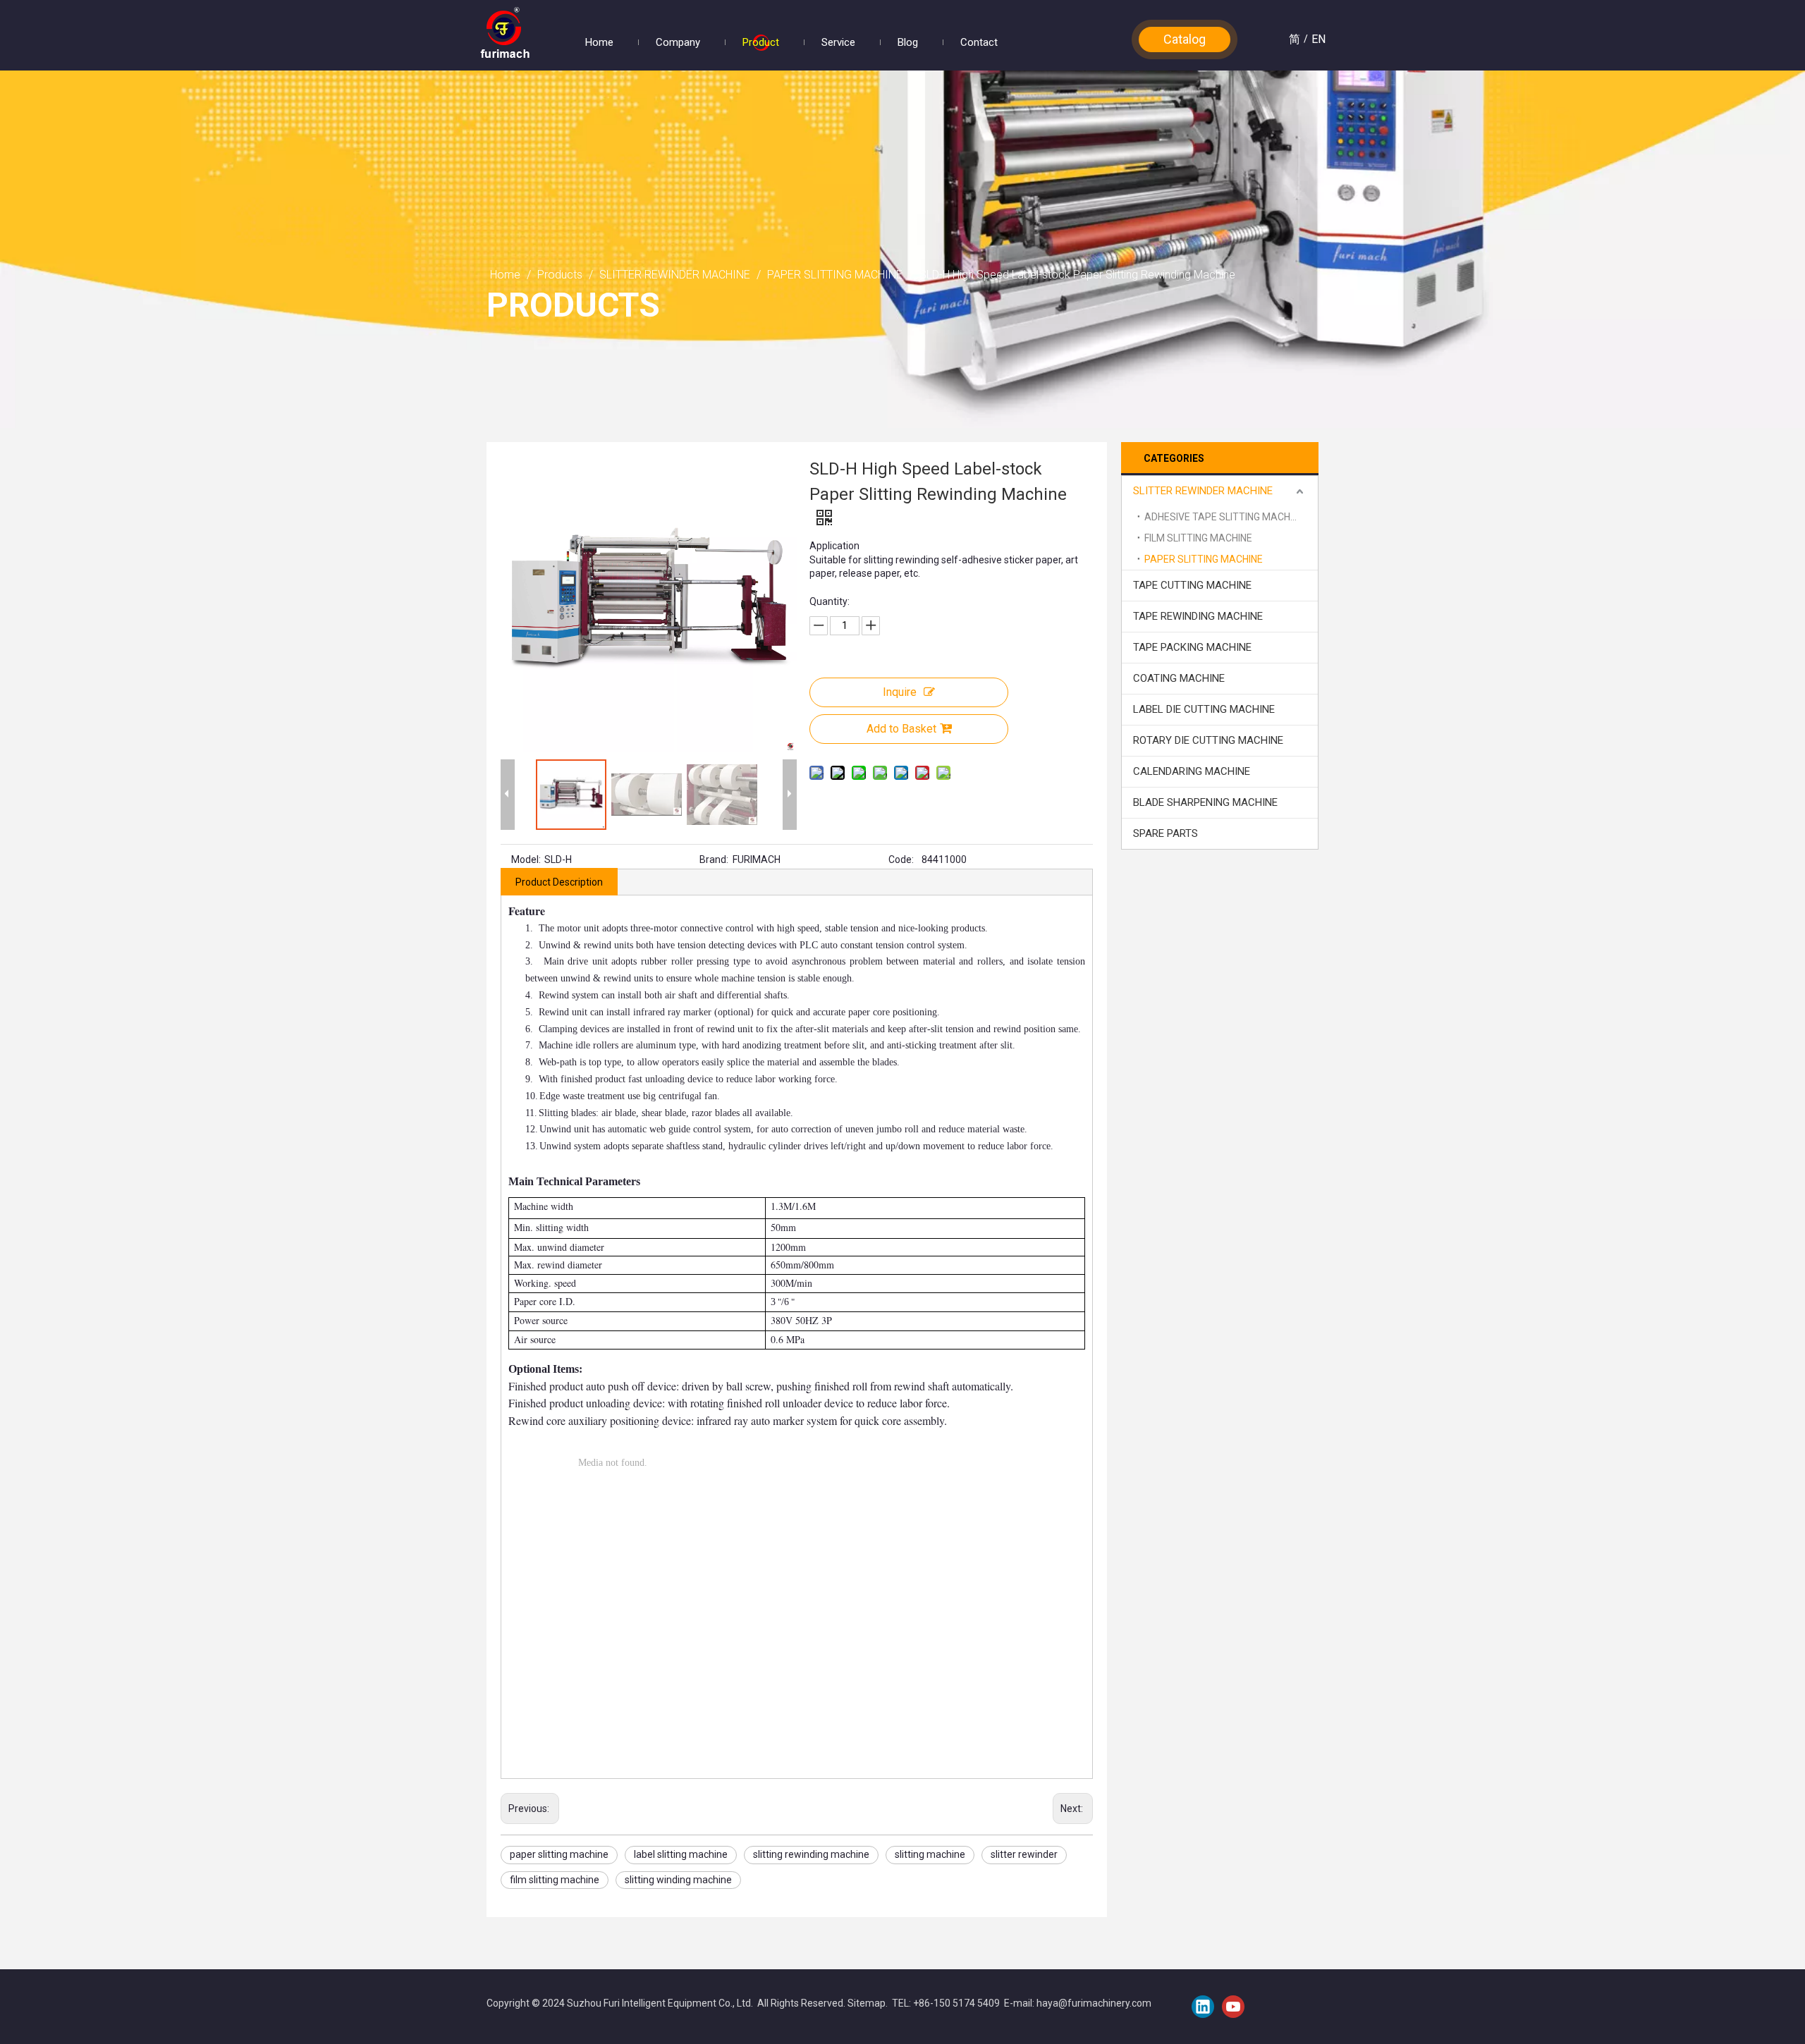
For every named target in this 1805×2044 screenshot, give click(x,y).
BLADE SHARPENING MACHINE (1205, 802)
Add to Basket (901, 729)
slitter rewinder (1024, 1854)
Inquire (900, 692)
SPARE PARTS (1165, 833)
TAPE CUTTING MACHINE (1192, 585)
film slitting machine (555, 1880)
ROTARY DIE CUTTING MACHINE (1208, 740)
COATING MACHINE (1179, 678)
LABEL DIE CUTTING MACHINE (1204, 709)
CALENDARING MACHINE (1192, 771)
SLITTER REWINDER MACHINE (1203, 491)
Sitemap (867, 2003)
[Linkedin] (1203, 2007)
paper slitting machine (559, 1854)
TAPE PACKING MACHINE (1192, 647)
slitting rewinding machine (811, 1854)
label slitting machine (681, 1854)
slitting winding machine (678, 1880)
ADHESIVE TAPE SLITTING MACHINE (1224, 517)
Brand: (714, 859)
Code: (901, 859)
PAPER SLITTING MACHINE (1204, 559)
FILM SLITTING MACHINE (1198, 538)
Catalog (1185, 39)
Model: (526, 859)
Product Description (559, 882)
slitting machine (930, 1854)
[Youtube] (1233, 2007)
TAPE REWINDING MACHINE (1198, 616)
